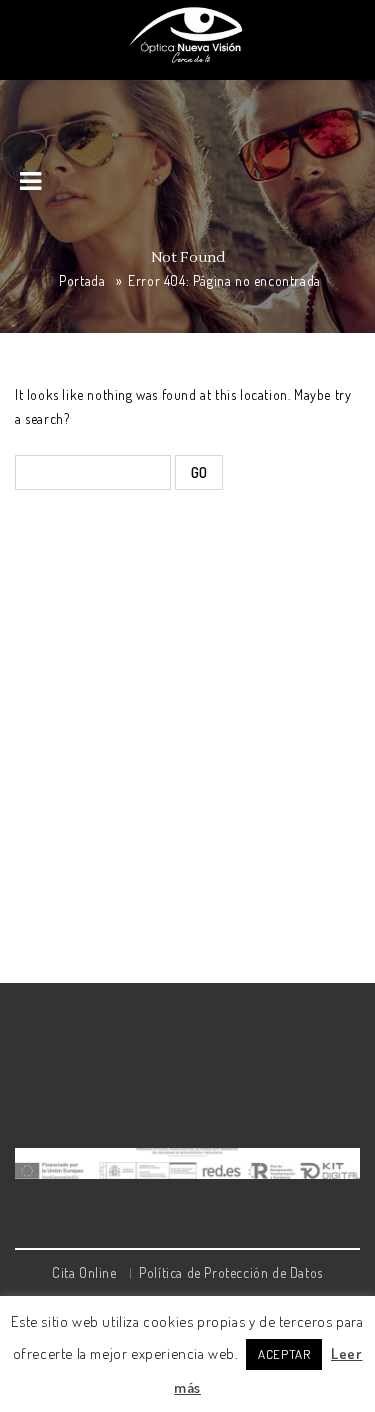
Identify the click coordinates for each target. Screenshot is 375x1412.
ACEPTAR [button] (284, 1354)
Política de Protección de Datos (231, 1272)
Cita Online (84, 1272)
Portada (82, 280)
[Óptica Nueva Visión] (188, 34)
